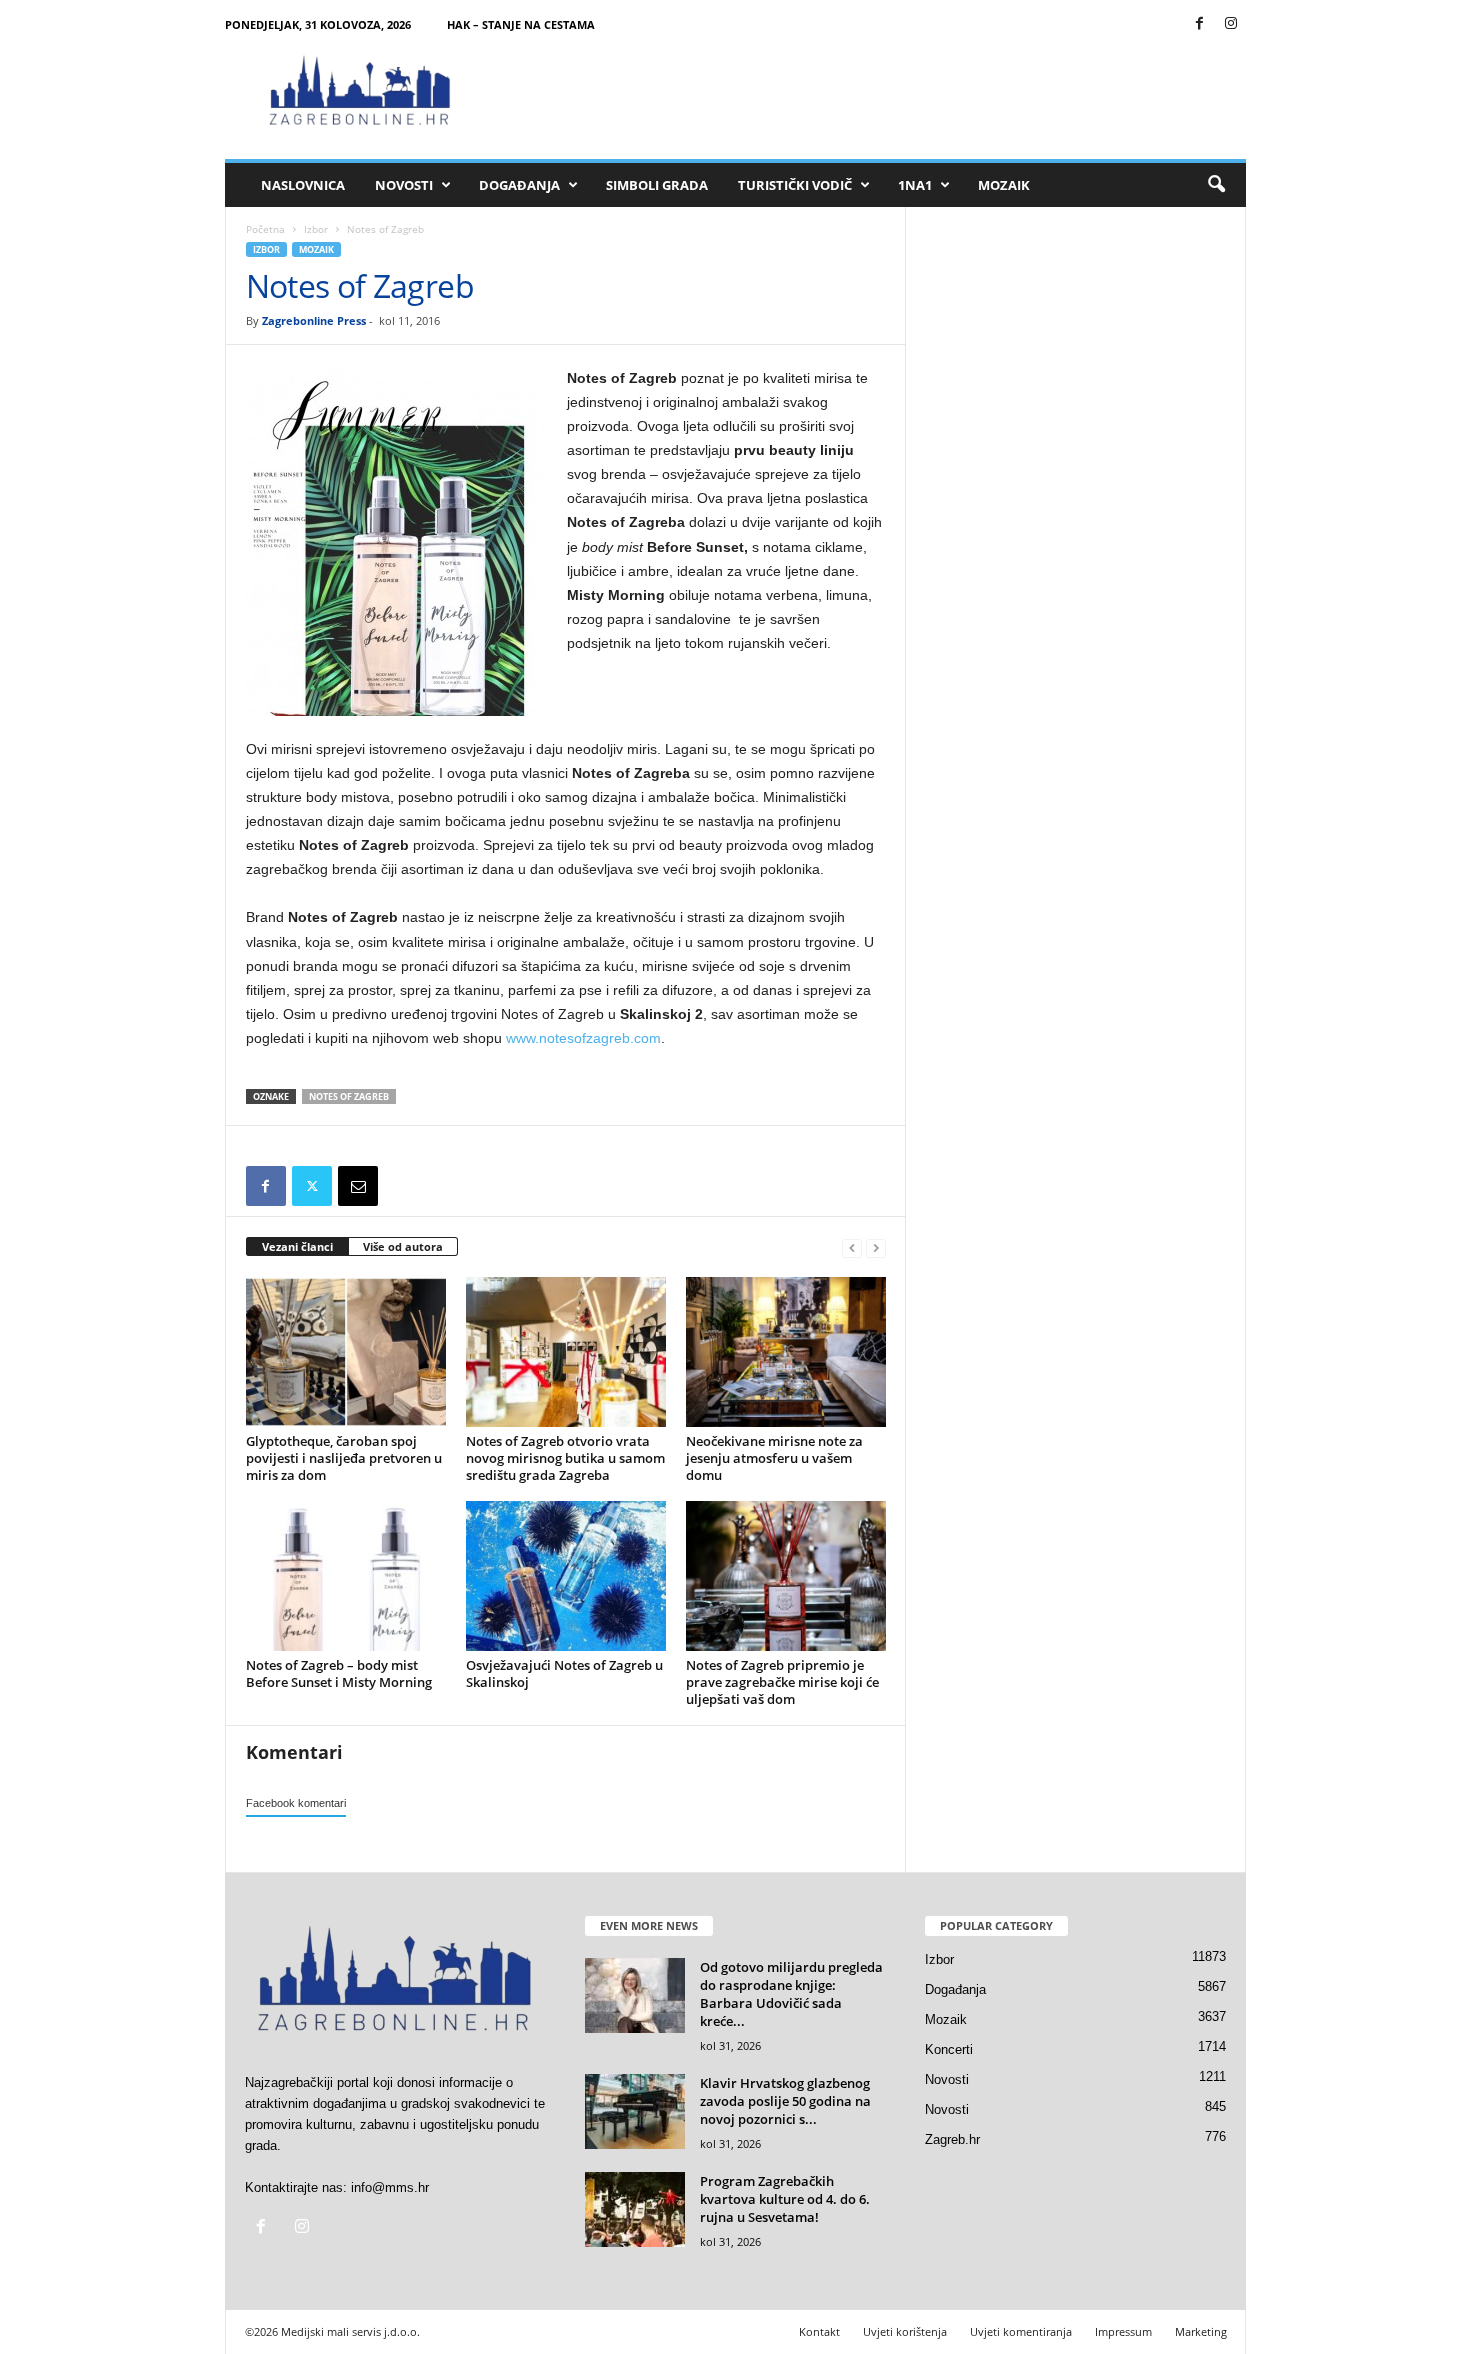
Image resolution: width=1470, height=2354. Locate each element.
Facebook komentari (296, 1803)
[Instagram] (1231, 24)
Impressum (1123, 2331)
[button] (1216, 185)
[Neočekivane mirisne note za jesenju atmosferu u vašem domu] (786, 1352)
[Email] (358, 1186)
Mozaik (1004, 185)
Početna (265, 229)
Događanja (519, 185)
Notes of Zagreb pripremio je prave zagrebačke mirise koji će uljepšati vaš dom (782, 1682)
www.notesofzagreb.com (583, 1038)
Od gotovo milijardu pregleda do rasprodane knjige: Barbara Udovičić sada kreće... (791, 1994)
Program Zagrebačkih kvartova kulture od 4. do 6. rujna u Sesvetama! (785, 2199)
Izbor (316, 229)
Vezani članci (297, 1246)
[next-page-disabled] (876, 1247)
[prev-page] (852, 1247)
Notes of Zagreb (349, 1096)
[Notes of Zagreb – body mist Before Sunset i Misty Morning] (346, 1576)
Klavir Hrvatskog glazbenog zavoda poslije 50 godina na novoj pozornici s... (785, 2101)
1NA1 (915, 185)
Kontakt (819, 2331)
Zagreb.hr (952, 2139)
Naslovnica (303, 185)
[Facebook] (1200, 24)
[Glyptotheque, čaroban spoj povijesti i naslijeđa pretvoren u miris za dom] (346, 1352)
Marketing (1201, 2331)
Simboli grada (657, 185)
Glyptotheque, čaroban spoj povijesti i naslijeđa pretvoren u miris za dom (344, 1458)
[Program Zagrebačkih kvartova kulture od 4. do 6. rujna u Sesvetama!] (635, 2209)
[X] (312, 1186)
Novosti (404, 185)
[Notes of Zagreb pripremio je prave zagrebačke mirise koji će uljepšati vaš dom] (786, 1576)
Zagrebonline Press (314, 320)
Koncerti (949, 2049)
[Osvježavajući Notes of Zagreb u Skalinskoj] (566, 1576)
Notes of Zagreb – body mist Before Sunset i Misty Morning (339, 1673)
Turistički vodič (795, 185)
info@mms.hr (390, 2187)
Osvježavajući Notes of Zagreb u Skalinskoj (564, 1673)
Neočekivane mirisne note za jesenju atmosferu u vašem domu (774, 1458)
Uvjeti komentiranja (1021, 2331)
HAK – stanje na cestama (521, 24)
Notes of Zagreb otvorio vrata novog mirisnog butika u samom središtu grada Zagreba (565, 1458)
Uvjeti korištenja (905, 2331)
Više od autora (403, 1246)
